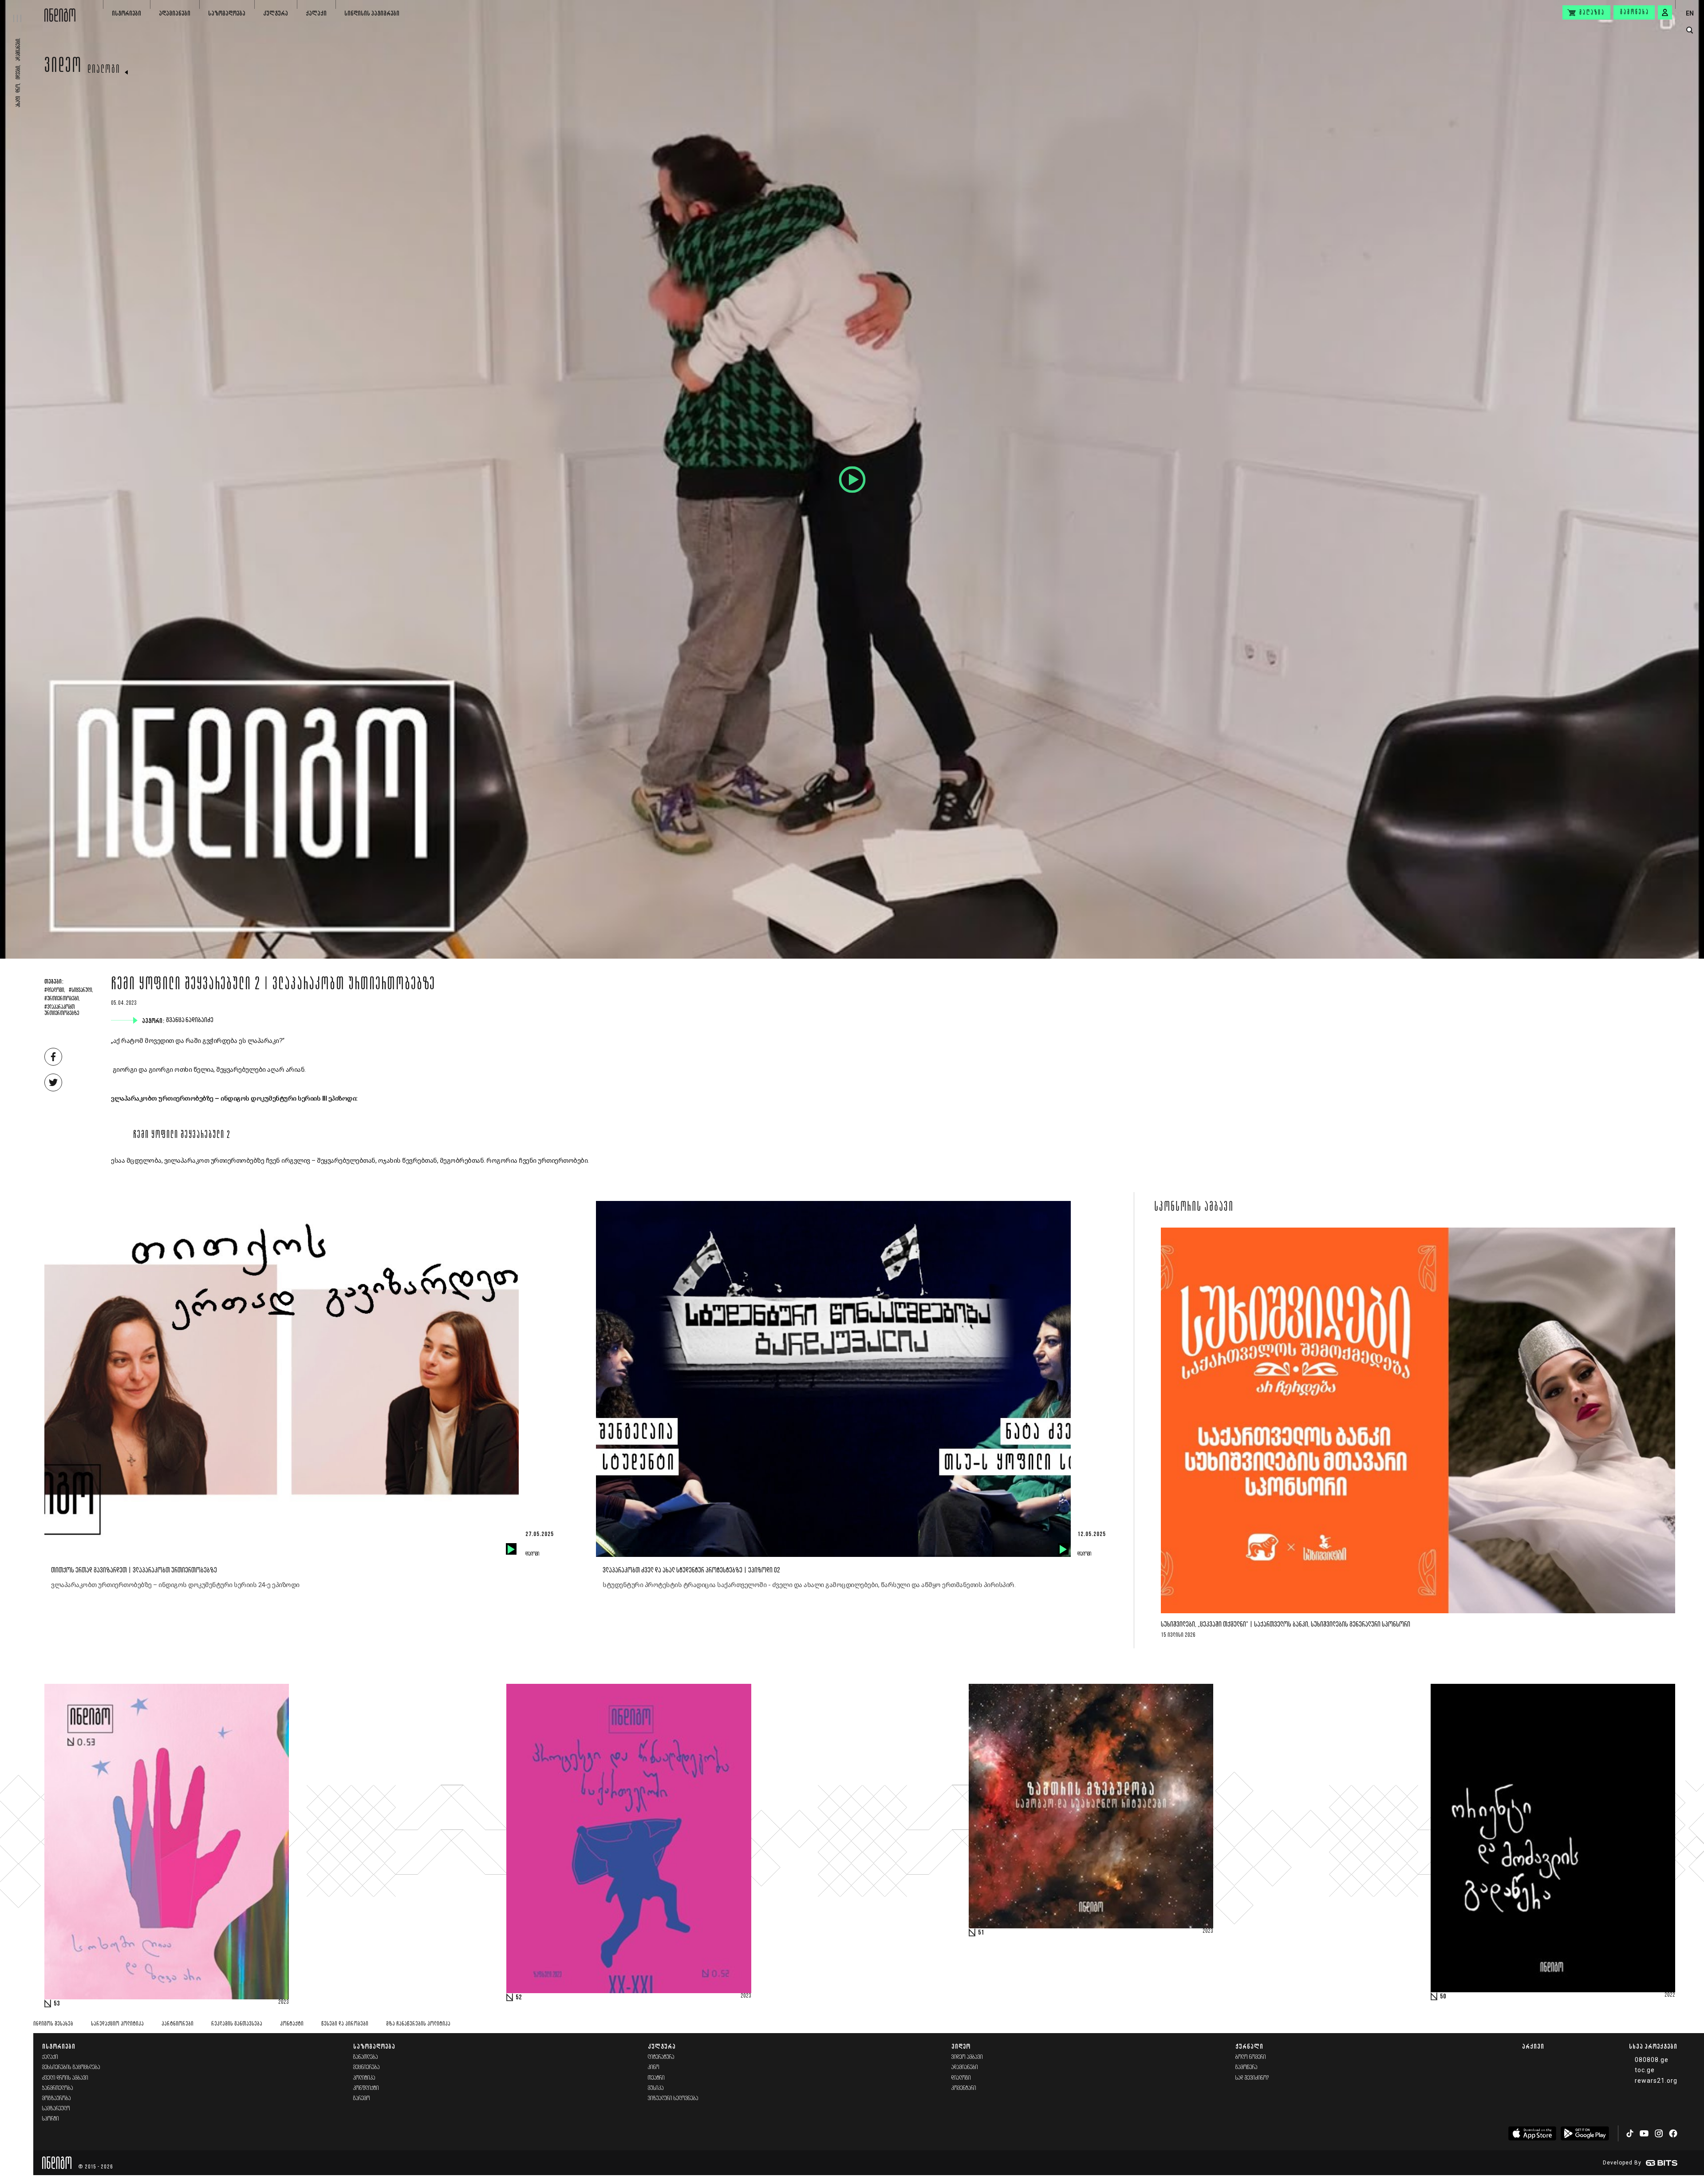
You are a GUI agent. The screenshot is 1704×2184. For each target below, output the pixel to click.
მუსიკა (656, 2088)
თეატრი (656, 2078)
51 (981, 1933)
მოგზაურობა (57, 2099)
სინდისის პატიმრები (372, 13)
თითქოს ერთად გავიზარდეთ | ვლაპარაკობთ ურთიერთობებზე (134, 1570)
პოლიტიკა (364, 2078)
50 (1443, 1997)
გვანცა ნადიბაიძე (191, 1020)
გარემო (362, 2099)
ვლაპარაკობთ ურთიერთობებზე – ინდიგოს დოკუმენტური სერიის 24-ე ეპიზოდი (175, 1585)
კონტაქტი (292, 2024)
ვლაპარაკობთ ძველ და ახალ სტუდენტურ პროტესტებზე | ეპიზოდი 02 (691, 1570)
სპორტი (51, 2119)
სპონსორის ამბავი (1194, 1208)
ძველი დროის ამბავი (65, 2078)
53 (57, 2004)
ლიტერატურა (661, 2057)
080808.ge (1652, 2060)
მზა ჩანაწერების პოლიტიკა (418, 2024)
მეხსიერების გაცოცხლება (71, 2067)
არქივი (1533, 2046)
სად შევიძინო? (1252, 2078)
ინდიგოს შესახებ (53, 2024)
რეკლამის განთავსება (237, 2024)
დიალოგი (104, 70)
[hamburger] (22, 11)
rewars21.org (1656, 2081)
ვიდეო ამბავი (967, 2057)
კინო (654, 2067)
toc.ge (1645, 2070)
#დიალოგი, (55, 991)
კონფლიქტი (366, 2088)
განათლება (366, 2057)
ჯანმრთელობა (58, 2088)
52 (519, 1998)
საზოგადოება (227, 13)
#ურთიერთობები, (62, 999)
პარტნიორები (177, 2024)
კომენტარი (964, 2088)
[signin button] (1665, 12)
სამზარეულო (56, 2109)
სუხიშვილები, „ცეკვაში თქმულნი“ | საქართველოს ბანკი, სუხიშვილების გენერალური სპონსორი (1286, 1625)
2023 (284, 2002)
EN (1690, 13)
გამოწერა (1635, 12)
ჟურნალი (1249, 2046)
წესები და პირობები (345, 2024)
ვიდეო (63, 67)
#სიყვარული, (81, 991)
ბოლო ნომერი (1251, 2057)
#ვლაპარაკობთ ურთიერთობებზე (62, 1011)
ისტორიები (126, 13)
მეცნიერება (367, 2067)
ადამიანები (175, 13)
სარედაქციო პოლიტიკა (117, 2024)
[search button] (1690, 30)
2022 (1670, 1995)
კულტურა (276, 13)
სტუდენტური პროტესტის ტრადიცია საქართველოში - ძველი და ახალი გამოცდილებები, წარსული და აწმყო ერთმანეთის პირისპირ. (809, 1585)
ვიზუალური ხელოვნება (673, 2099)
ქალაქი (316, 13)
